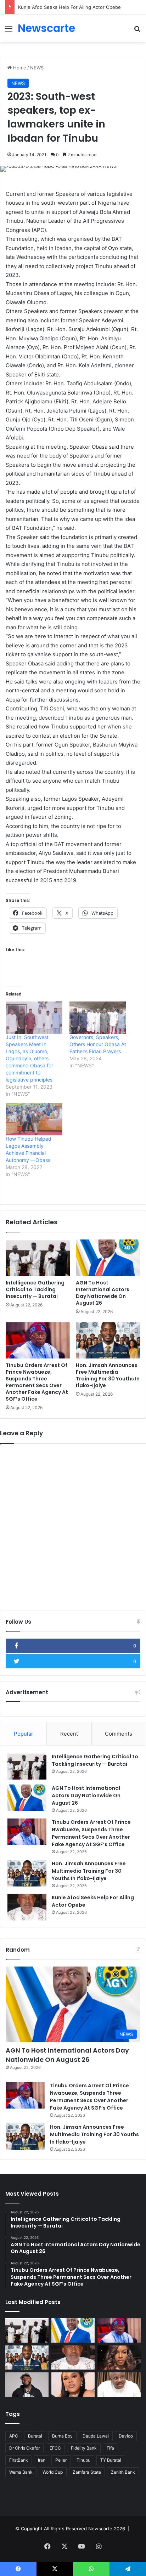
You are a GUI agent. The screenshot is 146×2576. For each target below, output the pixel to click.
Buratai (35, 2436)
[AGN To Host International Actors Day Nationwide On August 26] (108, 1258)
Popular (24, 1734)
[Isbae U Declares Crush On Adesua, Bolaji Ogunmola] (119, 2385)
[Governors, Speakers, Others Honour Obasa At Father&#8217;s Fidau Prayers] (98, 1018)
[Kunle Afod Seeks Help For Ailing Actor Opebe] (27, 1907)
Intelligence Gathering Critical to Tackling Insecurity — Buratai (35, 1289)
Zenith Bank (123, 2472)
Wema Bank (21, 2472)
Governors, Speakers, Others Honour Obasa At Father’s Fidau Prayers (98, 1044)
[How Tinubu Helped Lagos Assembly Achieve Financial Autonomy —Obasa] (34, 1119)
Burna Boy (62, 2436)
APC (14, 2436)
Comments (119, 1734)
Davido (126, 2436)
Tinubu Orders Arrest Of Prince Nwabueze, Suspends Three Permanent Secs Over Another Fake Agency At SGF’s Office (37, 1382)
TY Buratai (111, 2460)
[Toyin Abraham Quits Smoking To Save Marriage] (73, 2385)
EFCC (55, 2448)
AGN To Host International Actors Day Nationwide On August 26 (103, 1293)
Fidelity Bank (84, 2448)
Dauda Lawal (96, 2436)
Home (19, 68)
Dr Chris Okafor (24, 2448)
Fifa (110, 2448)
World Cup (53, 2472)
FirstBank (19, 2460)
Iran (42, 2460)
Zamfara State (87, 2472)
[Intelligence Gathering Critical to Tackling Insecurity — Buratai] (38, 1258)
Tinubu (83, 2460)
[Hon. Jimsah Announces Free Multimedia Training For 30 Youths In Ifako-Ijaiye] (108, 1341)
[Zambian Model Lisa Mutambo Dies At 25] (119, 2358)
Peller (61, 2460)
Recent (69, 1734)
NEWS (37, 68)
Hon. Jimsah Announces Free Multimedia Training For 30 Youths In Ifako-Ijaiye (108, 1375)
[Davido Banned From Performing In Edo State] (27, 2385)
